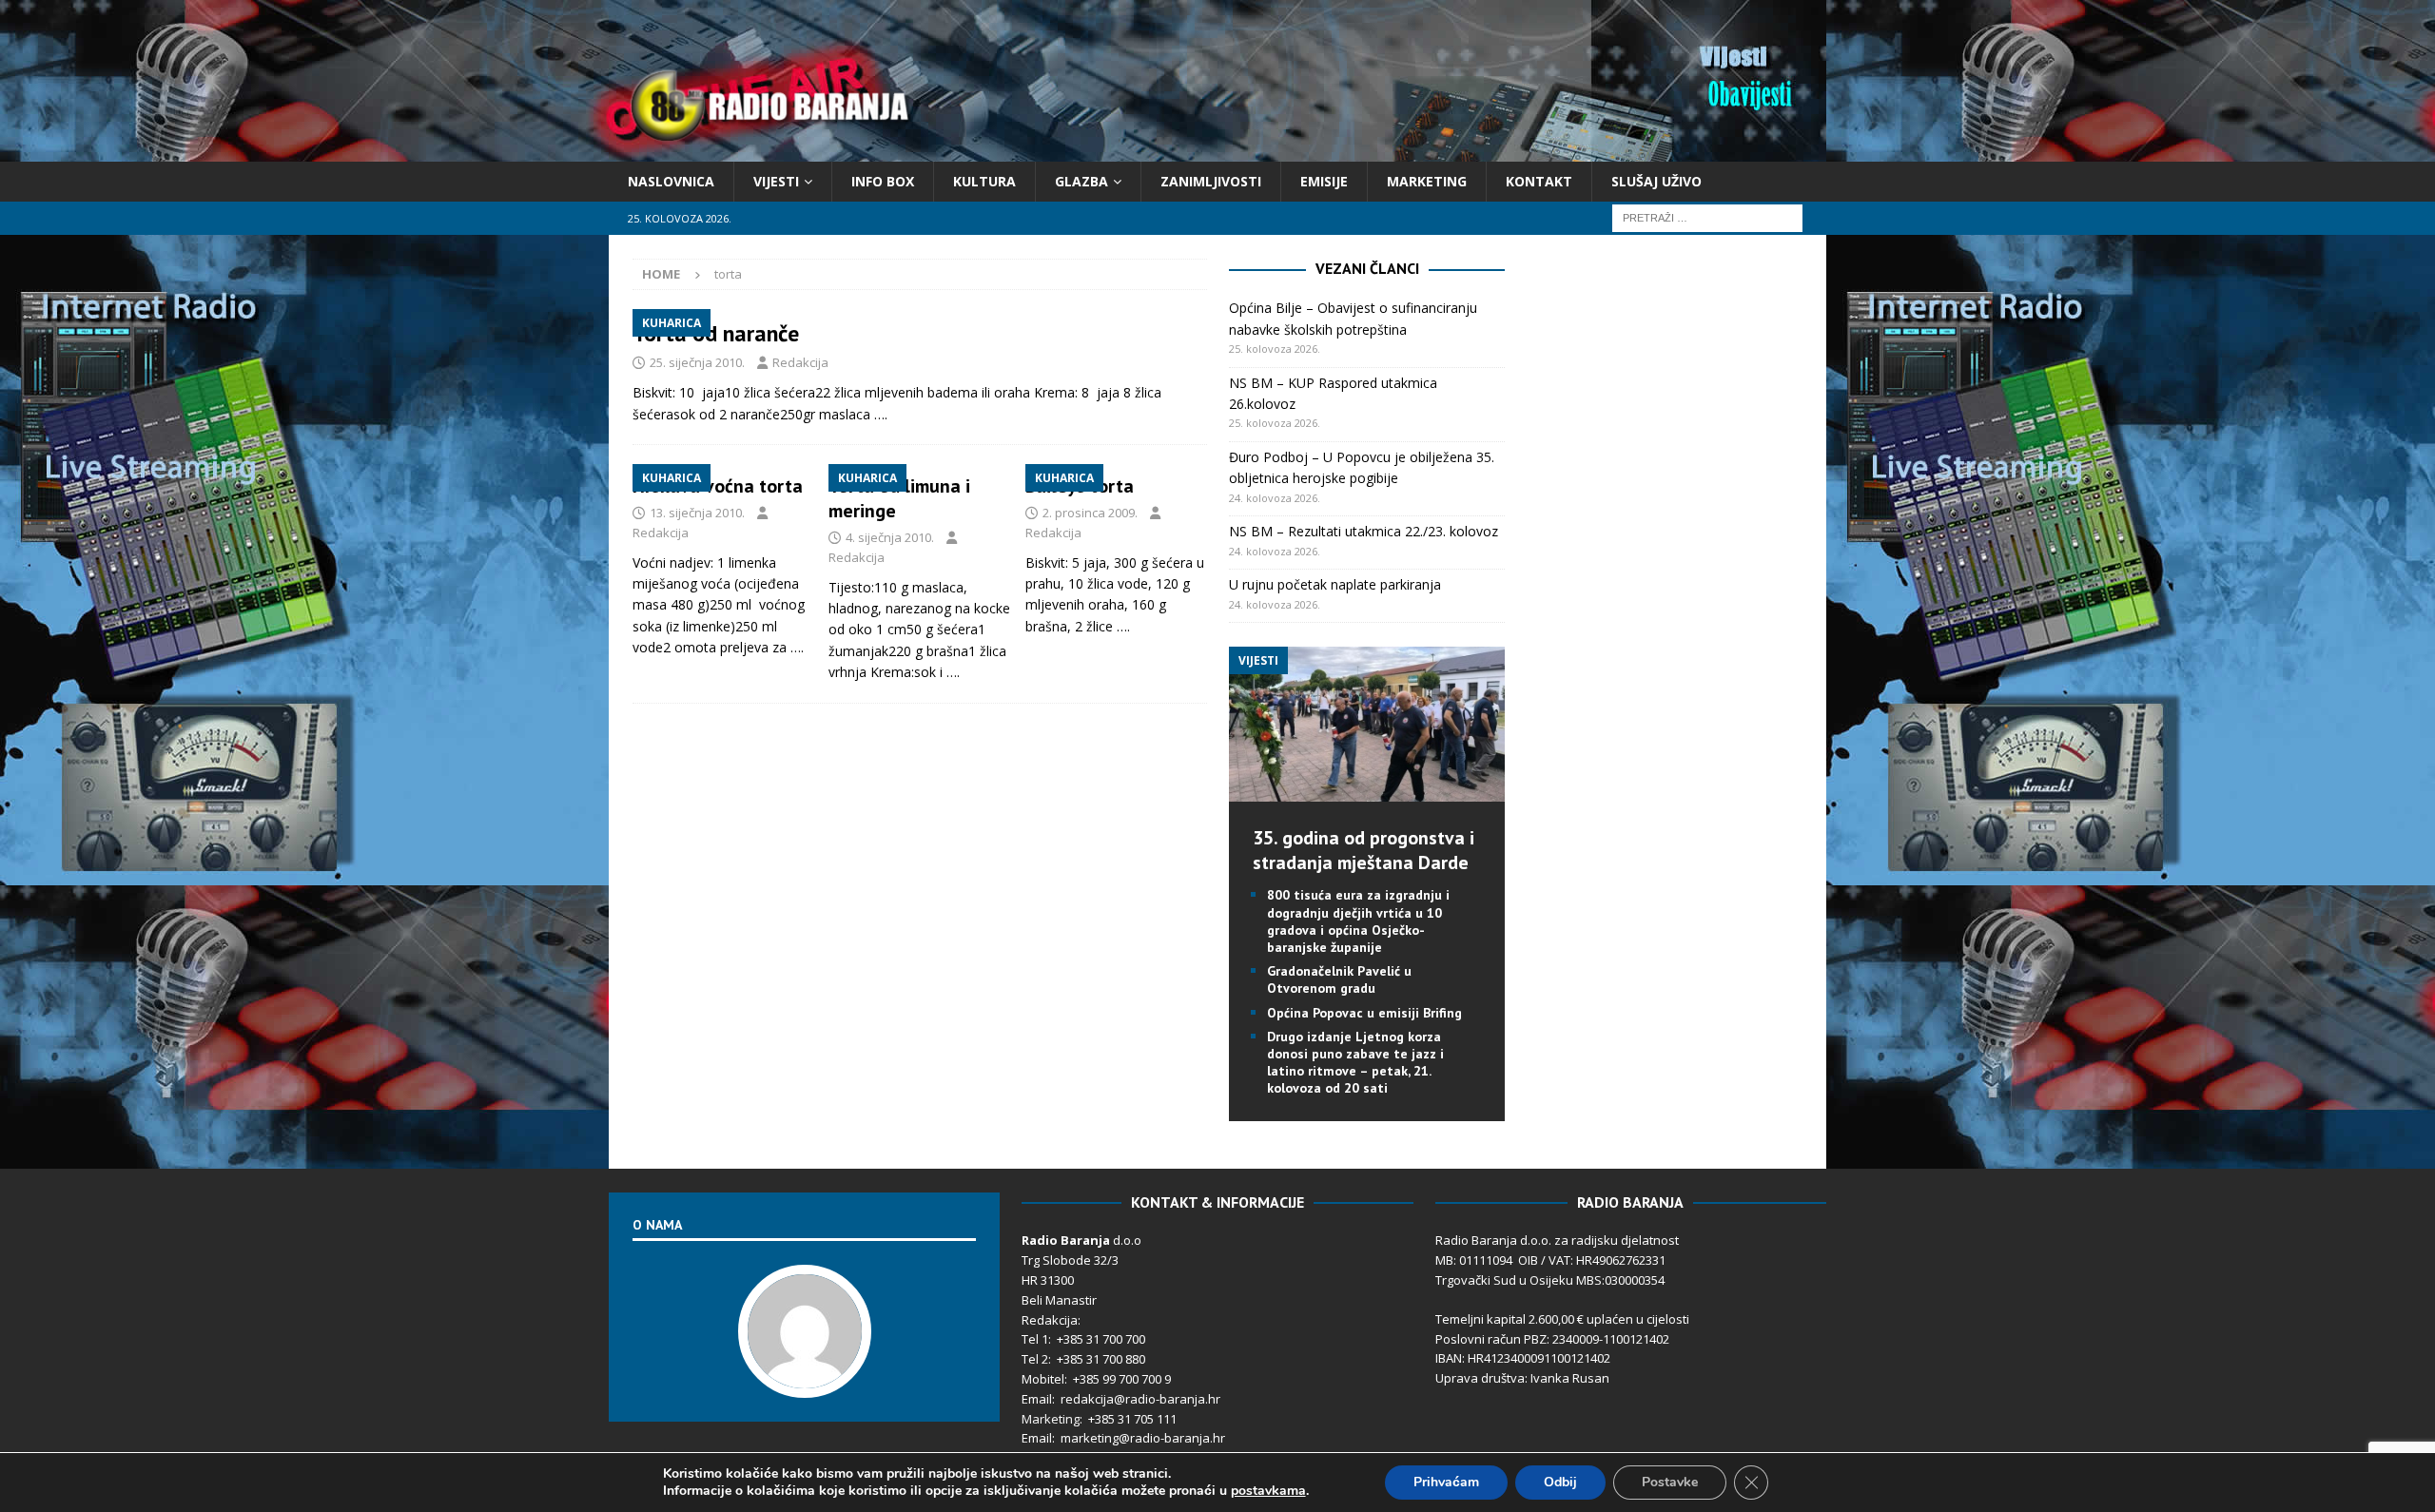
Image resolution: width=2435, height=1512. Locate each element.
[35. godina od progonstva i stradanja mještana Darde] (1367, 791)
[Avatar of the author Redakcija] (805, 1378)
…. (881, 414)
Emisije (1324, 181)
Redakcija (800, 362)
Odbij (1560, 1482)
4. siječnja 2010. (890, 537)
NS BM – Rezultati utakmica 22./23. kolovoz (1364, 531)
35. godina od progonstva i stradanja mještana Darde (1364, 850)
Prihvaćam (1446, 1482)
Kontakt (1539, 181)
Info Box (883, 181)
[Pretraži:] (1707, 217)
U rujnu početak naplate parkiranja (1335, 584)
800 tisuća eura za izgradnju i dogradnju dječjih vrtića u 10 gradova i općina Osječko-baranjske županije (1358, 921)
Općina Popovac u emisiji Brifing (1364, 1013)
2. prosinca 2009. (1090, 513)
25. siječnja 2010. (697, 362)
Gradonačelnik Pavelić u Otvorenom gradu (1339, 979)
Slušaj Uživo (1656, 181)
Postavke (1670, 1482)
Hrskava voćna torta (718, 486)
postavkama (1268, 1491)
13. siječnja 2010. (697, 513)
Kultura (984, 181)
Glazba (1081, 181)
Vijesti (776, 181)
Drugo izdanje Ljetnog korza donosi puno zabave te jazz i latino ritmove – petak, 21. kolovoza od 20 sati (1355, 1063)
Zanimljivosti (1211, 181)
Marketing (1427, 181)
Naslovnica (671, 181)
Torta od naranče (716, 333)
